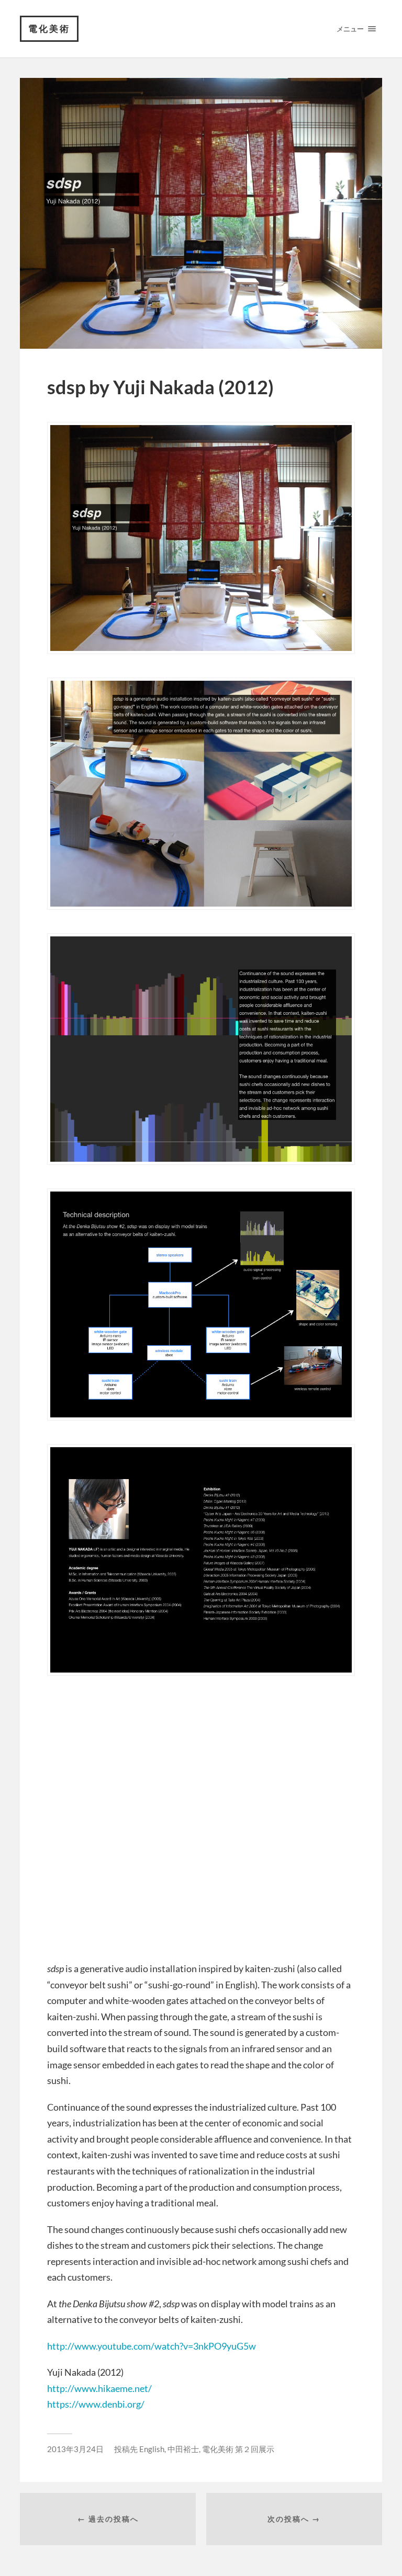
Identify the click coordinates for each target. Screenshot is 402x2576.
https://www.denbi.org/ (96, 2404)
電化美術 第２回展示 (238, 2449)
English (152, 2449)
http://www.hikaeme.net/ (99, 2388)
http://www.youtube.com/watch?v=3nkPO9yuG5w (152, 2346)
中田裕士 (183, 2449)
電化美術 (49, 28)
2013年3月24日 (75, 2449)
